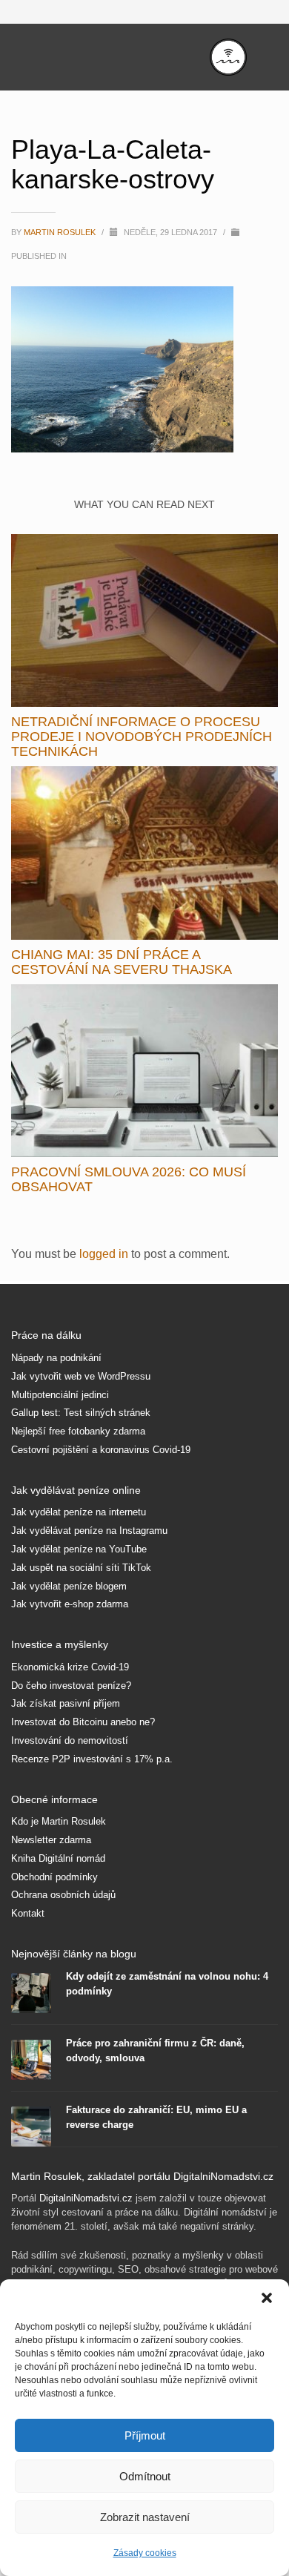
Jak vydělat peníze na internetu (79, 1512)
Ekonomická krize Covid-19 (70, 1667)
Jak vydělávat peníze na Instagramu (89, 1531)
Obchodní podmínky (54, 1877)
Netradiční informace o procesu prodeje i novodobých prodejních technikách (142, 737)
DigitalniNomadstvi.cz (86, 2198)
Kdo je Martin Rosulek (59, 1821)
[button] (267, 2298)
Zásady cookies (145, 2553)
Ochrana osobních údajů (63, 1895)
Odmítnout (145, 2476)
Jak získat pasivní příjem (66, 1703)
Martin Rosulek (61, 232)
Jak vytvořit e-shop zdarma (70, 1604)
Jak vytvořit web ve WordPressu (81, 1376)
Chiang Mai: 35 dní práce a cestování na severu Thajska (122, 962)
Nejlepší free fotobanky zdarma (78, 1431)
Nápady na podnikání (56, 1358)
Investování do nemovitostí (70, 1740)
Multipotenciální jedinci (60, 1395)
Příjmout (145, 2435)
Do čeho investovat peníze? (71, 1686)
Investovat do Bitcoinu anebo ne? (83, 1722)
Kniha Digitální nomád (58, 1858)
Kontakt (28, 1913)
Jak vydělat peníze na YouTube (79, 1549)
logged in (105, 1254)
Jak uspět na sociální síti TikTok (81, 1568)
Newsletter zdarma (51, 1840)
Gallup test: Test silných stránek (81, 1413)
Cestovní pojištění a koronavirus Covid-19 (101, 1450)
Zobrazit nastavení (145, 2517)
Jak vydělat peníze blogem (69, 1586)
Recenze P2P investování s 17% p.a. (92, 1759)
